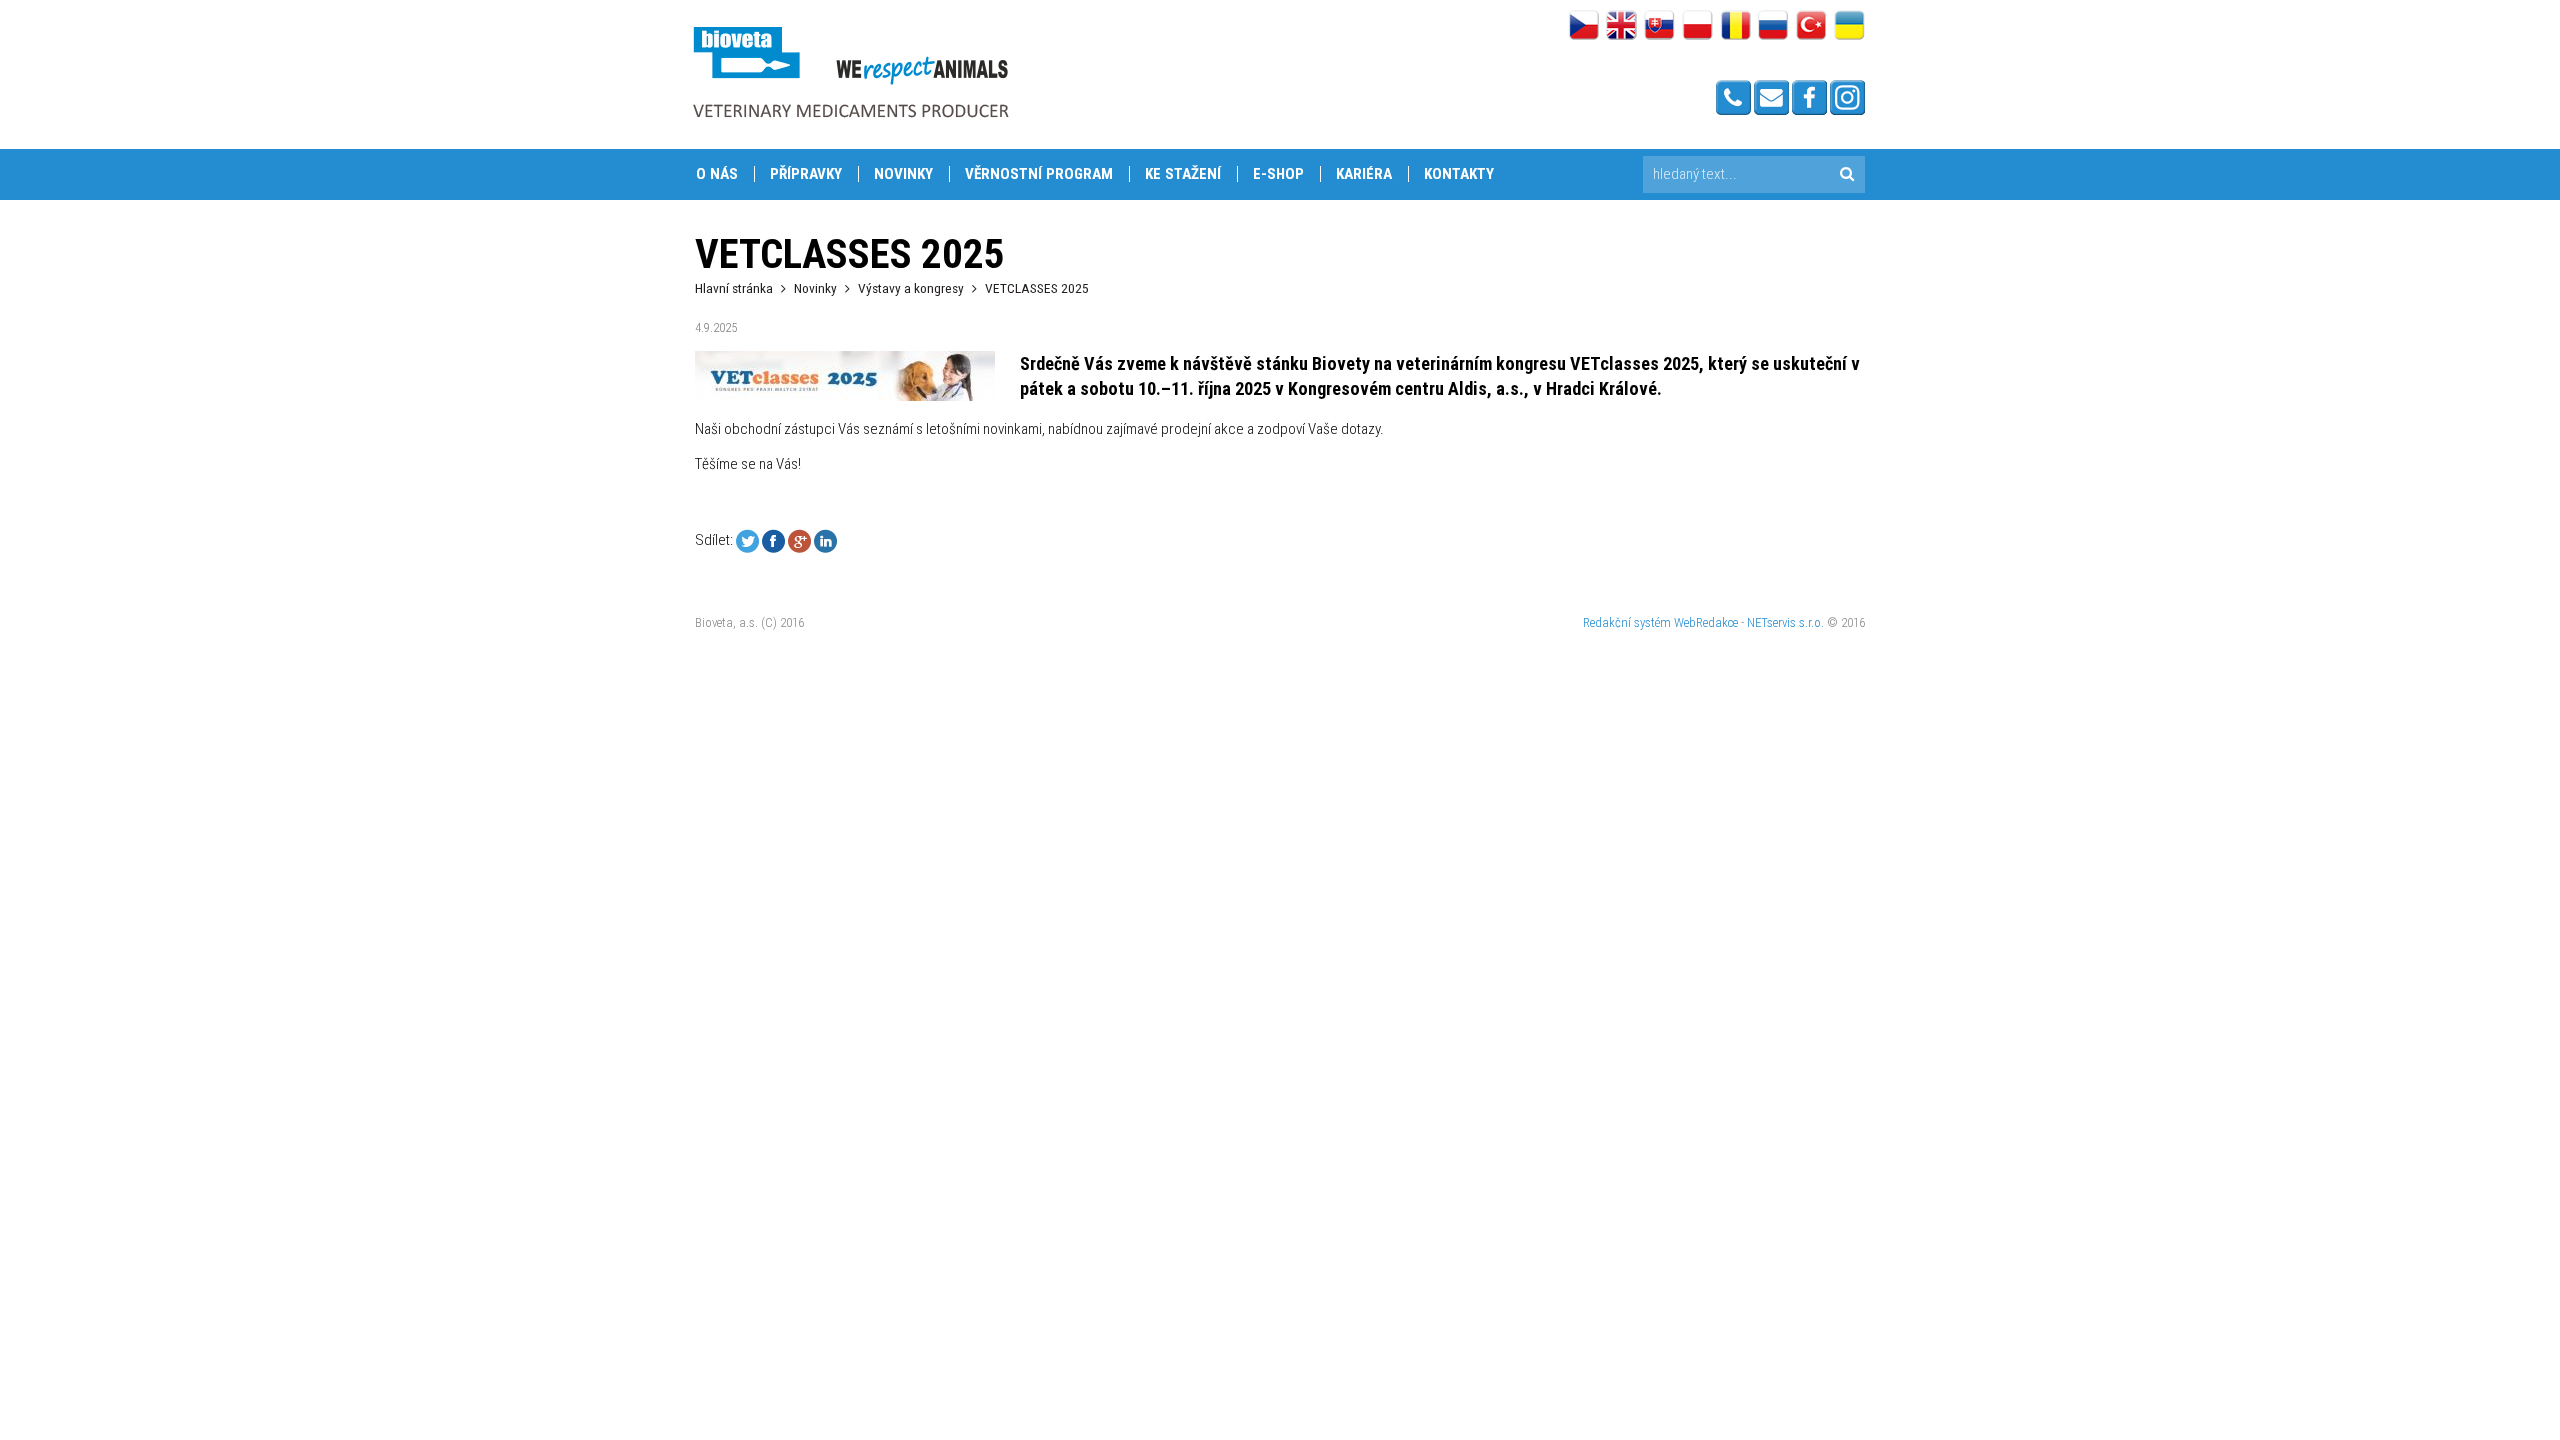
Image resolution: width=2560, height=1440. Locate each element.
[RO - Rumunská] (1735, 27)
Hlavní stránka (734, 288)
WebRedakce (1706, 622)
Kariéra (1364, 174)
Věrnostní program (1039, 174)
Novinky (903, 174)
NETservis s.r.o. (1785, 622)
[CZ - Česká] (1583, 27)
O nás (717, 174)
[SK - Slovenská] (1659, 27)
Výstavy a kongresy (911, 288)
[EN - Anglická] (1621, 27)
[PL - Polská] (1697, 27)
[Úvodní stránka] (850, 71)
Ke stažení (1183, 174)
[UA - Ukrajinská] (1849, 27)
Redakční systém (1627, 622)
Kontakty (1459, 174)
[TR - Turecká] (1811, 27)
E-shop (1278, 174)
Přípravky (806, 174)
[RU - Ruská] (1773, 27)
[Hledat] (1846, 174)
